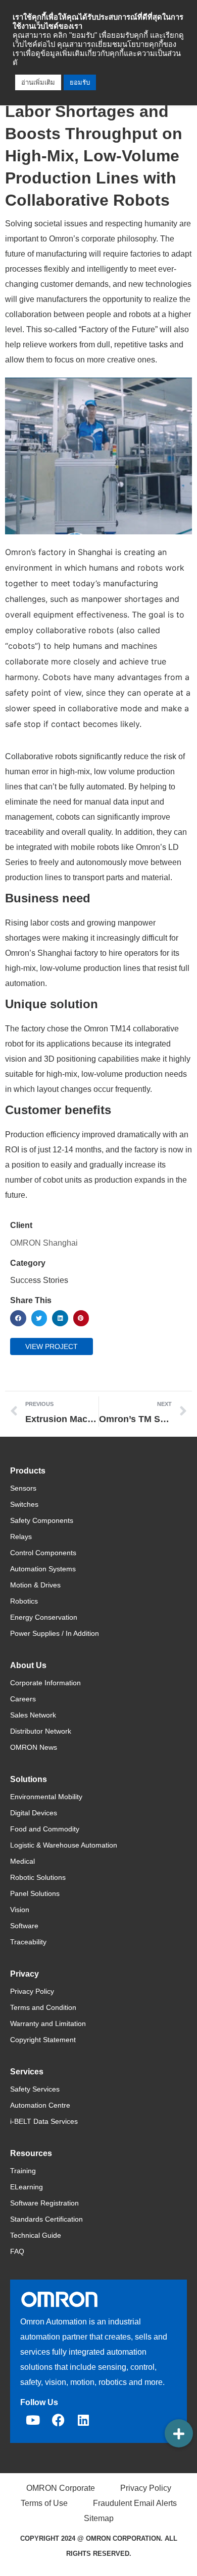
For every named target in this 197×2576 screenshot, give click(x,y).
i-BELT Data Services (44, 2121)
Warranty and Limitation (48, 2023)
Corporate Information (45, 1683)
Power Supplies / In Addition (55, 1633)
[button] (18, 1318)
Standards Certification (46, 2219)
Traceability (28, 1942)
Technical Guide (36, 2235)
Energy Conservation (44, 1617)
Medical (22, 1861)
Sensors (23, 1488)
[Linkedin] (83, 2420)
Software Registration (44, 2203)
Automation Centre (40, 2105)
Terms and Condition (43, 2007)
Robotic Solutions (38, 1877)
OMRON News (34, 1747)
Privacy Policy (32, 1991)
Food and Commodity (45, 1829)
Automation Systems (43, 1569)
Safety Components (42, 1520)
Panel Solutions (35, 1893)
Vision (20, 1910)
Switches (24, 1504)
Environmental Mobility (46, 1797)
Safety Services (35, 2089)
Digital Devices (34, 1813)
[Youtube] (33, 2420)
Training (23, 2171)
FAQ (17, 2251)
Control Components (43, 1553)
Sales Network (33, 1715)
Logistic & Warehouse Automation (64, 1845)
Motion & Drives (35, 1585)
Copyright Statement (43, 2040)
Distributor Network (41, 1731)
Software (24, 1926)
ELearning (27, 2187)
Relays (21, 1537)
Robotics (24, 1601)
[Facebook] (58, 2420)
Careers (23, 1699)
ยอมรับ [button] (80, 82)
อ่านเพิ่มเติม (38, 82)
